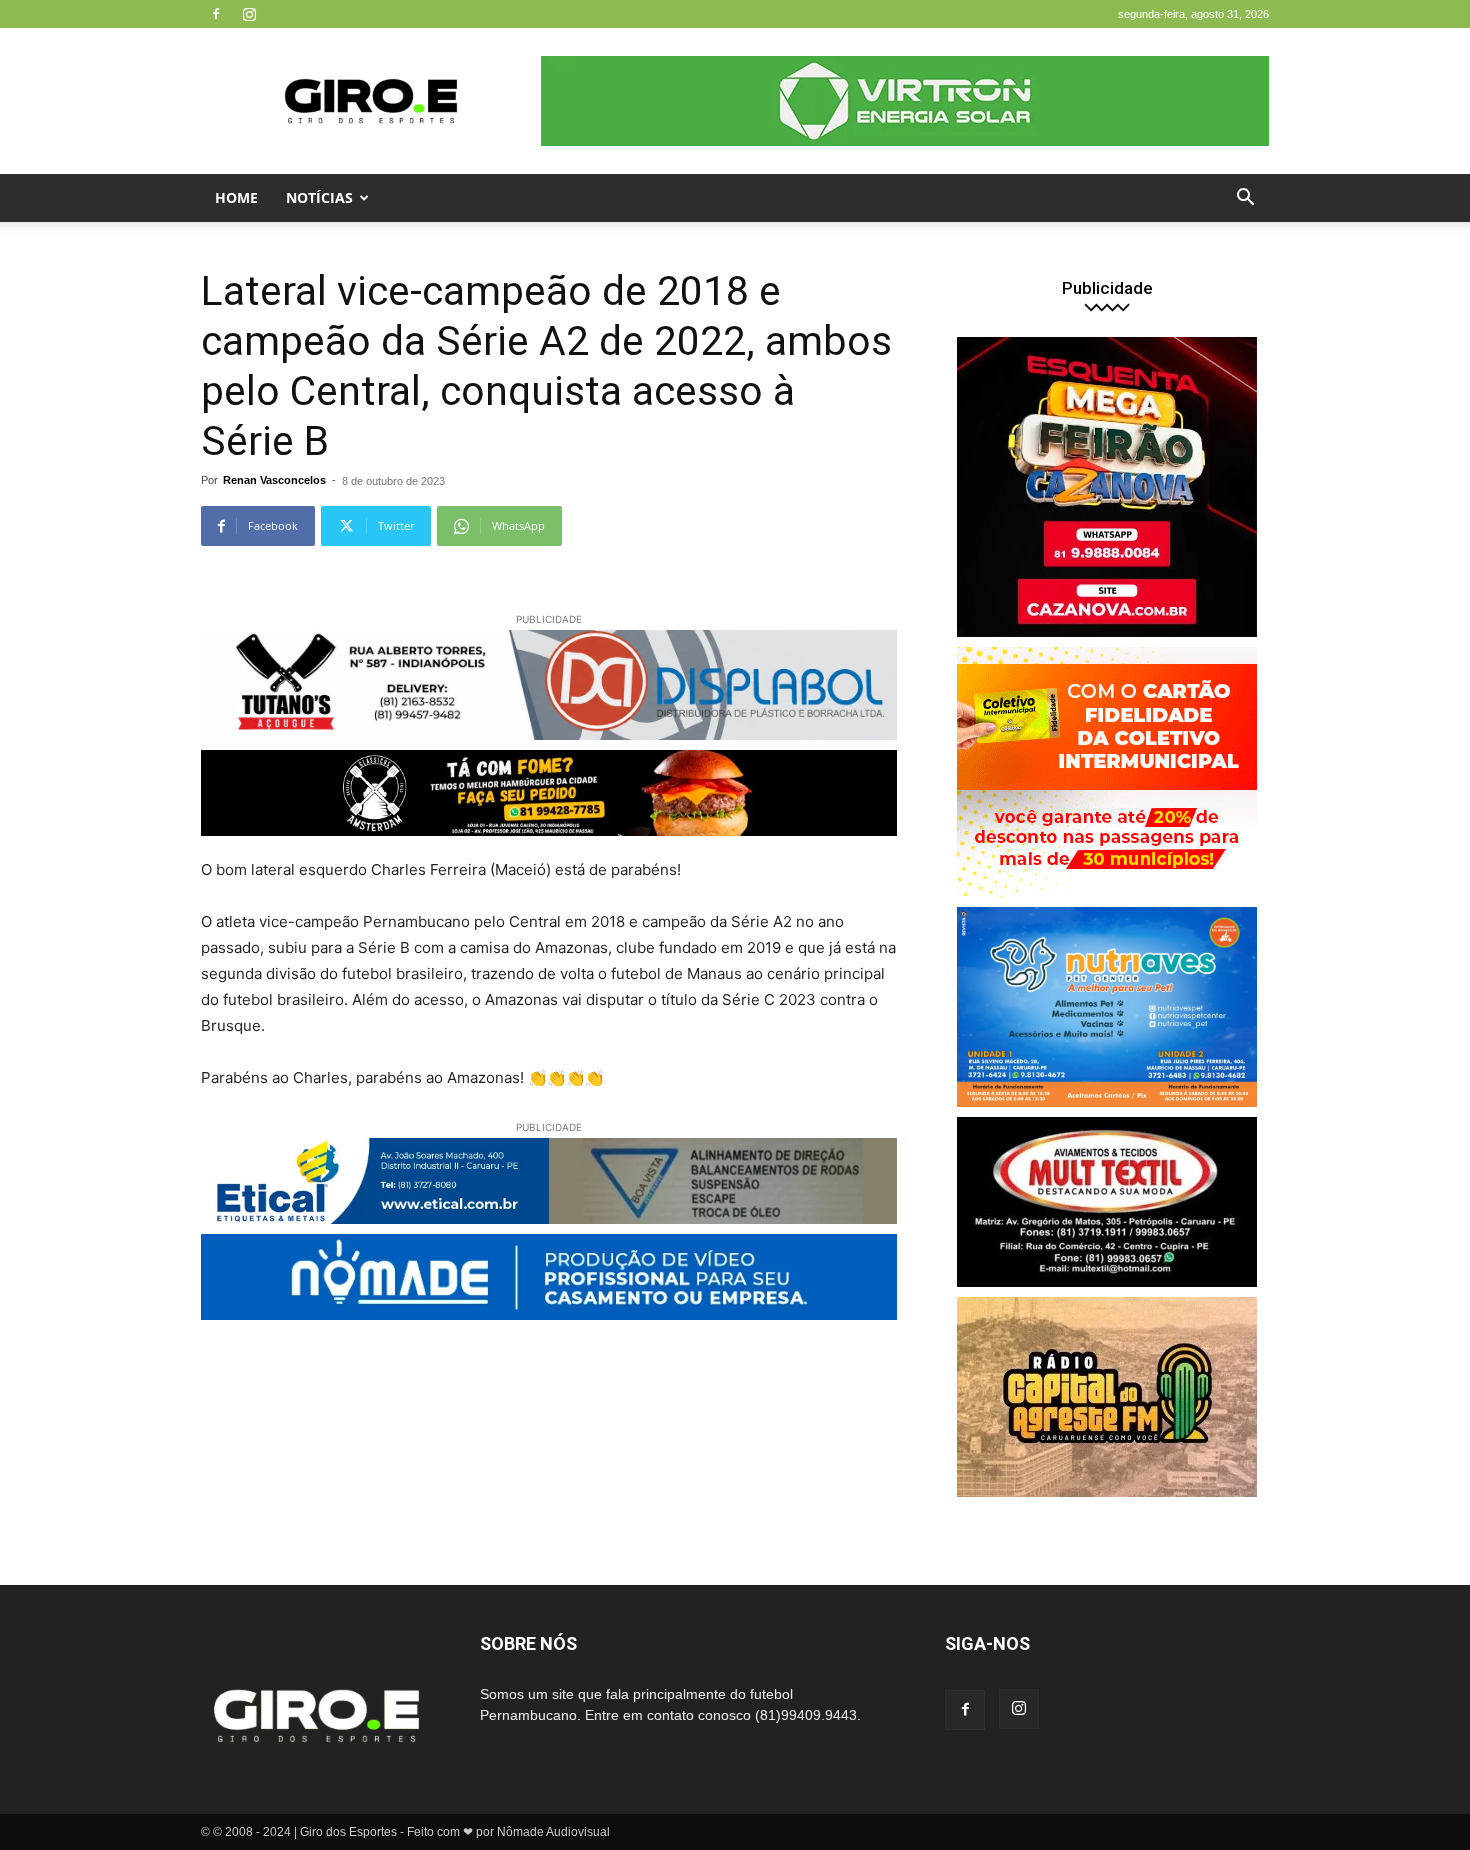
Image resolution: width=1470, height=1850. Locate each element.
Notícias (319, 197)
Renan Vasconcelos (274, 480)
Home (236, 197)
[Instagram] (249, 14)
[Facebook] (216, 14)
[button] (1245, 199)
